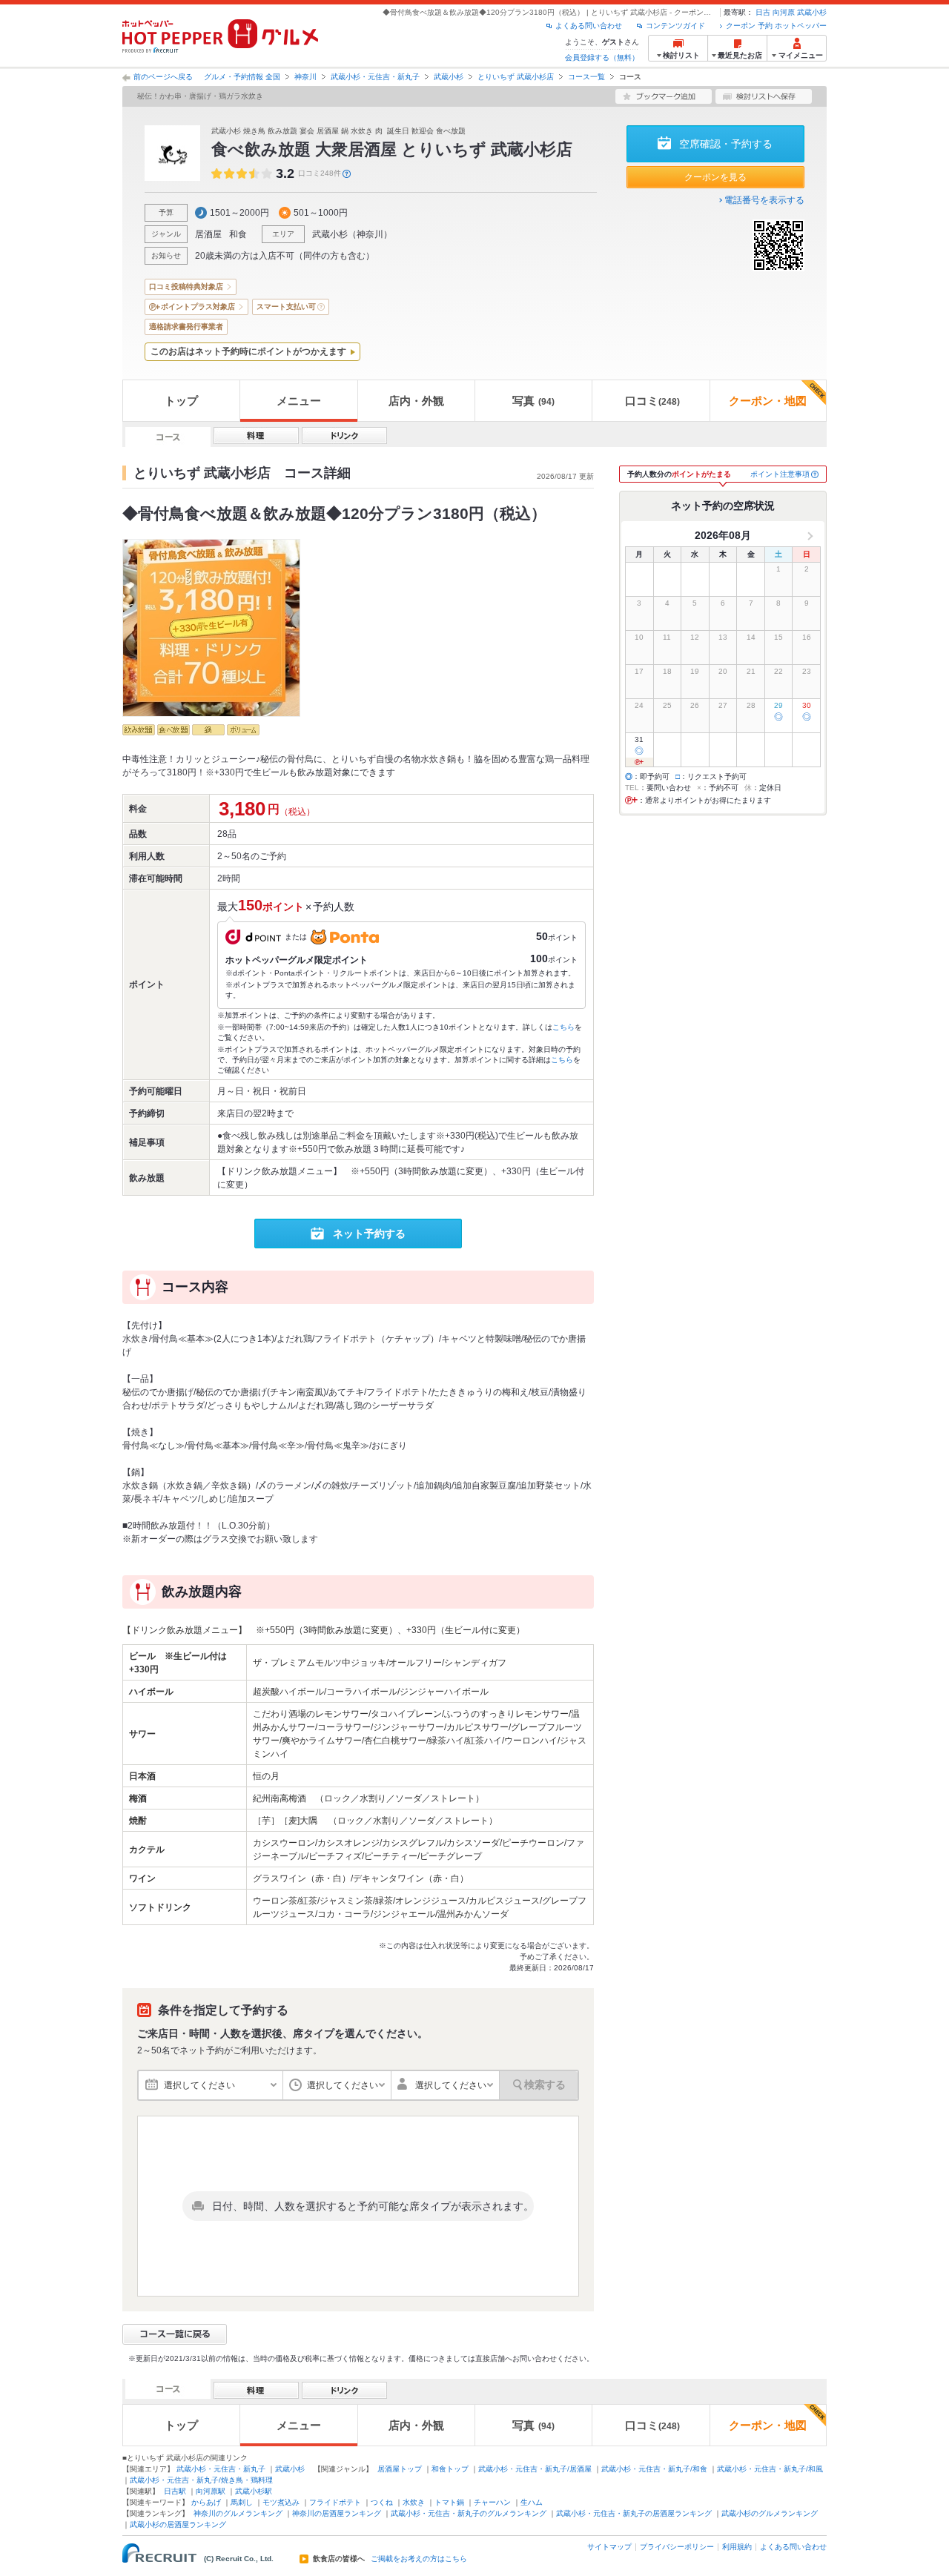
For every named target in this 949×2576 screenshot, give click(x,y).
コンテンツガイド (675, 26)
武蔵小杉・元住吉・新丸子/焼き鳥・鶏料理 (201, 2480)
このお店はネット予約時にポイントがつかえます (248, 351)
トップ (181, 401)
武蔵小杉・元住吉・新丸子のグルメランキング (469, 2513)
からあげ (206, 2502)
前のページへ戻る (163, 77)
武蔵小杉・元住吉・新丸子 (375, 77)
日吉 (763, 12)
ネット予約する (369, 1234)
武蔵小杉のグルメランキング (770, 2513)
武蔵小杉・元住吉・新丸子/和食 (654, 2469)
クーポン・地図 (768, 401)
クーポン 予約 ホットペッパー (776, 26)
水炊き (414, 2502)
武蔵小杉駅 (254, 2491)
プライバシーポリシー (677, 2547)
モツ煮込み (281, 2502)
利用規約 (737, 2547)
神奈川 (305, 77)
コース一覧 (586, 77)
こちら (563, 1027)
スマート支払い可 (286, 307)
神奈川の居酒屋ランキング (337, 2513)
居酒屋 (208, 234)
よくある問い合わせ (589, 26)
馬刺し (242, 2502)
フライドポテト (335, 2502)
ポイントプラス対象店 (198, 307)
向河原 (784, 12)
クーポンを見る (715, 177)
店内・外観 (416, 401)
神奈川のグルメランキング (238, 2513)
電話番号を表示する (764, 200)
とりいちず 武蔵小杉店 (516, 77)
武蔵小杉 (812, 12)
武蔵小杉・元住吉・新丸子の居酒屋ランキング (634, 2513)
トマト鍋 (449, 2502)
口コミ (652, 401)
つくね (382, 2502)
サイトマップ (609, 2547)
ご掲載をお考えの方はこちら (419, 2559)
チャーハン (492, 2502)
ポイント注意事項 (780, 474)
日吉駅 (175, 2491)
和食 (238, 234)
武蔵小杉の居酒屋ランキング (178, 2524)
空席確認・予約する (726, 144)
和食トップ (450, 2469)
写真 (533, 401)
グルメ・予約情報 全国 (242, 77)
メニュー (299, 401)
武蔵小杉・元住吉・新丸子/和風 (770, 2469)
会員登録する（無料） (602, 57)
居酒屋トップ (400, 2469)
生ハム (532, 2502)
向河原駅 (211, 2491)
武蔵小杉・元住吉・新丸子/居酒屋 (535, 2469)
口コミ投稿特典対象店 (186, 287)
